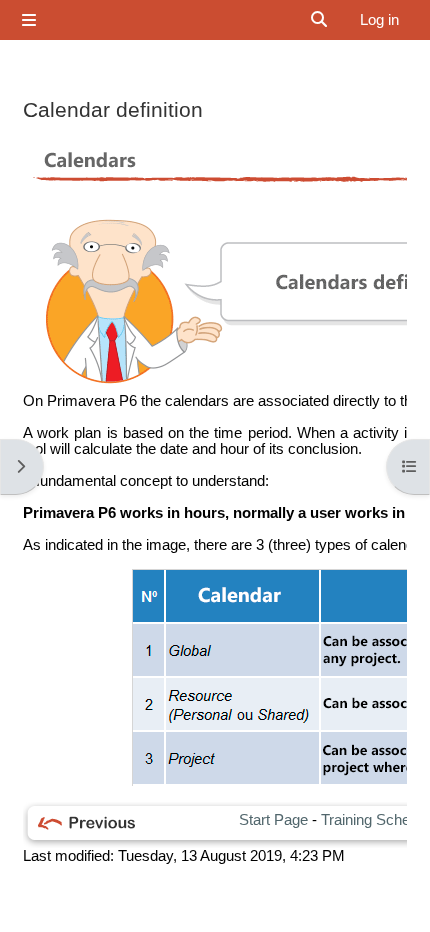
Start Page (273, 820)
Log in (379, 20)
